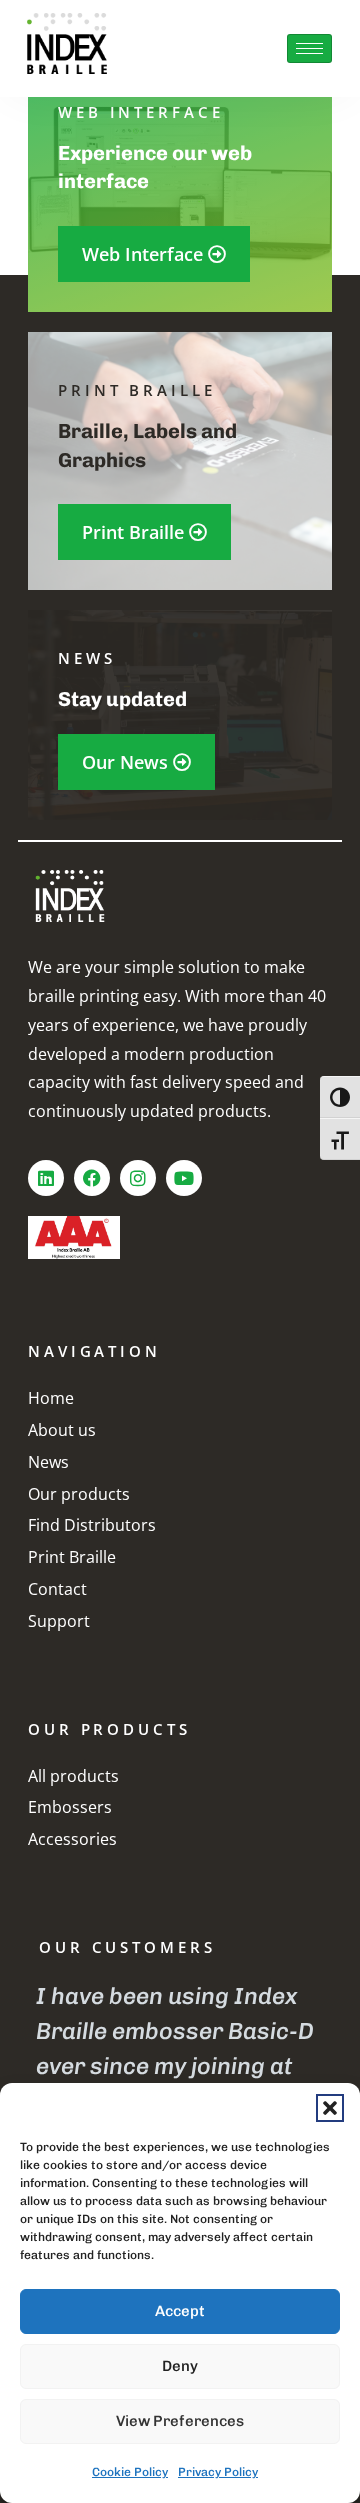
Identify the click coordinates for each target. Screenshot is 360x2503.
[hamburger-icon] (309, 48)
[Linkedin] (46, 1178)
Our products (79, 1494)
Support (59, 1621)
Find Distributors (92, 1525)
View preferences (180, 2421)
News (48, 1462)
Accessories (72, 1839)
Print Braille (72, 1557)
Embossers (70, 1807)
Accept (180, 2311)
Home (51, 1398)
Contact (57, 1589)
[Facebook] (92, 1178)
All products (73, 1776)
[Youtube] (184, 1178)
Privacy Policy (218, 2472)
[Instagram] (138, 1178)
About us (62, 1430)
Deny (180, 2366)
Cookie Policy (130, 2472)
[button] (330, 2108)
